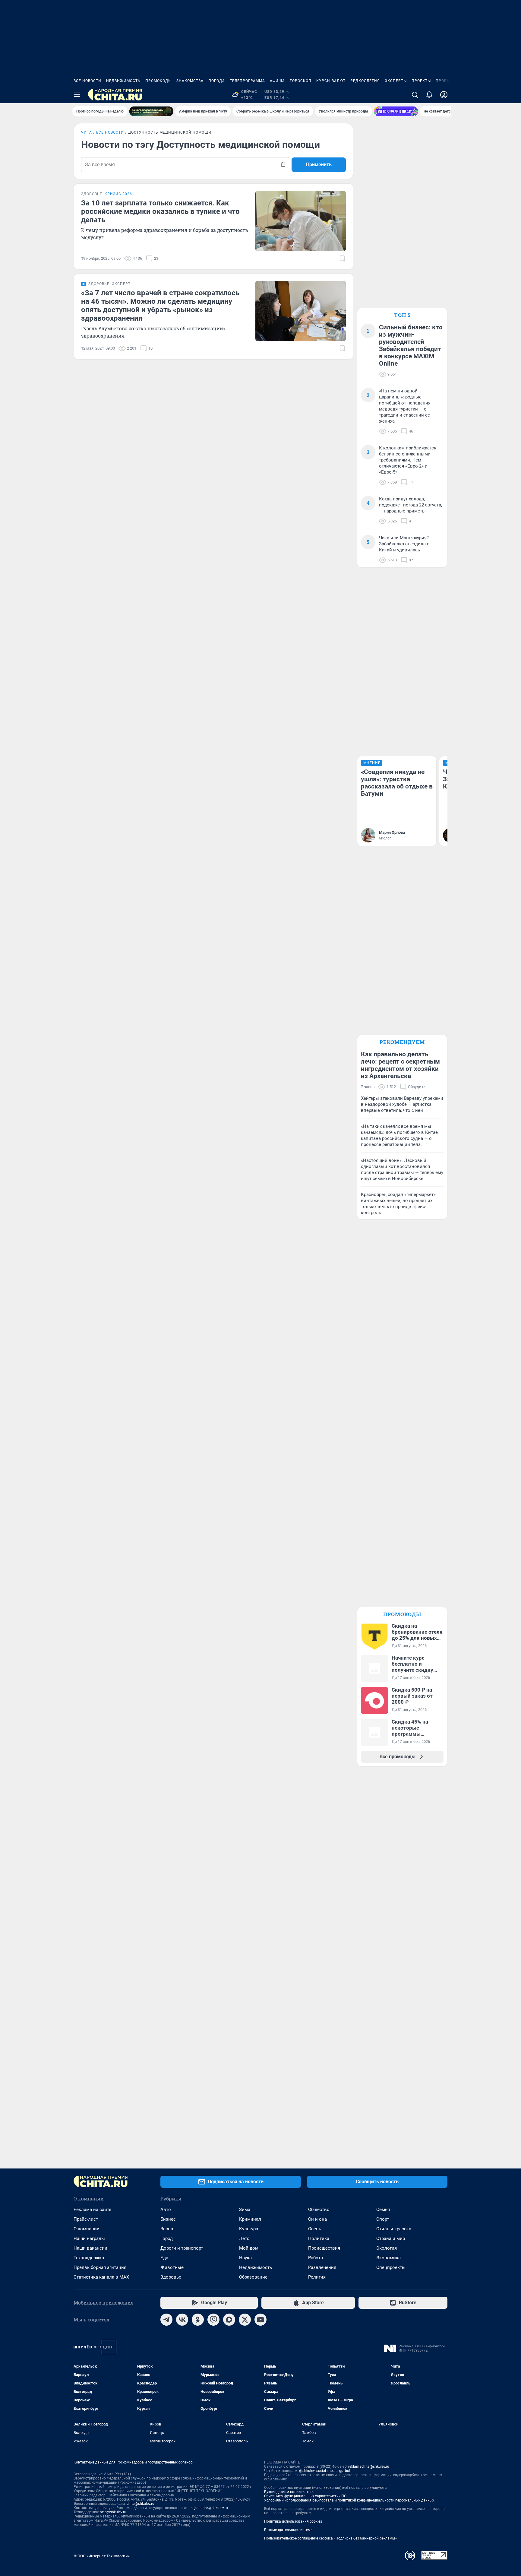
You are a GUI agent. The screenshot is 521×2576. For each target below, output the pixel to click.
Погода (217, 81)
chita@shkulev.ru (141, 2504)
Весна (167, 2229)
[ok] (198, 2320)
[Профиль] (444, 95)
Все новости (87, 81)
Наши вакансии (90, 2248)
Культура (249, 2229)
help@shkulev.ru (113, 2512)
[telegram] (166, 2320)
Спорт (383, 2219)
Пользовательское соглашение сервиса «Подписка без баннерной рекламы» (330, 2538)
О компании (87, 2229)
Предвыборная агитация (100, 2267)
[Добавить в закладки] (342, 259)
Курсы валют (331, 81)
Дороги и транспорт (182, 2248)
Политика (319, 2238)
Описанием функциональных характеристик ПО (305, 2496)
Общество (319, 2210)
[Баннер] (151, 111)
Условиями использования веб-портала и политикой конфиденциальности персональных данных (349, 2500)
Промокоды (158, 81)
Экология (387, 2248)
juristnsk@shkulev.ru (211, 2508)
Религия (317, 2277)
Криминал (250, 2219)
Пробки (444, 81)
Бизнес (168, 2219)
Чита (87, 132)
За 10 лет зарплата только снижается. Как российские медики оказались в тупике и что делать (160, 211)
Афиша (277, 81)
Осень (315, 2229)
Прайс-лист (86, 2219)
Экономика (388, 2258)
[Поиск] (415, 95)
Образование (253, 2277)
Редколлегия (365, 81)
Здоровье (171, 2277)
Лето (244, 2238)
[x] (245, 2320)
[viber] (213, 2320)
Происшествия (324, 2248)
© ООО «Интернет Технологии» (102, 2556)
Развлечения (322, 2267)
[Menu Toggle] (77, 95)
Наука (245, 2258)
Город (167, 2238)
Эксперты (396, 81)
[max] (229, 2320)
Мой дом (249, 2248)
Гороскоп (301, 81)
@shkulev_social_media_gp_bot (325, 2471)
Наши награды (89, 2238)
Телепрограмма (247, 81)
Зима (245, 2210)
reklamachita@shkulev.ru (369, 2467)
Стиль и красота (394, 2229)
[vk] (182, 2320)
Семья (383, 2210)
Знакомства (190, 81)
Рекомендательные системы (289, 2530)
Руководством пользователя (289, 2492)
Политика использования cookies (293, 2521)
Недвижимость (123, 81)
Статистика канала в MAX (101, 2277)
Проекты (421, 81)
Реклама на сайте (92, 2210)
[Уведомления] (429, 95)
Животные (172, 2267)
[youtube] (260, 2320)
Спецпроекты (391, 2267)
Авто (166, 2210)
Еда (164, 2258)
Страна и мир (391, 2238)
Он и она (317, 2219)
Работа (316, 2258)
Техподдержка (89, 2258)
